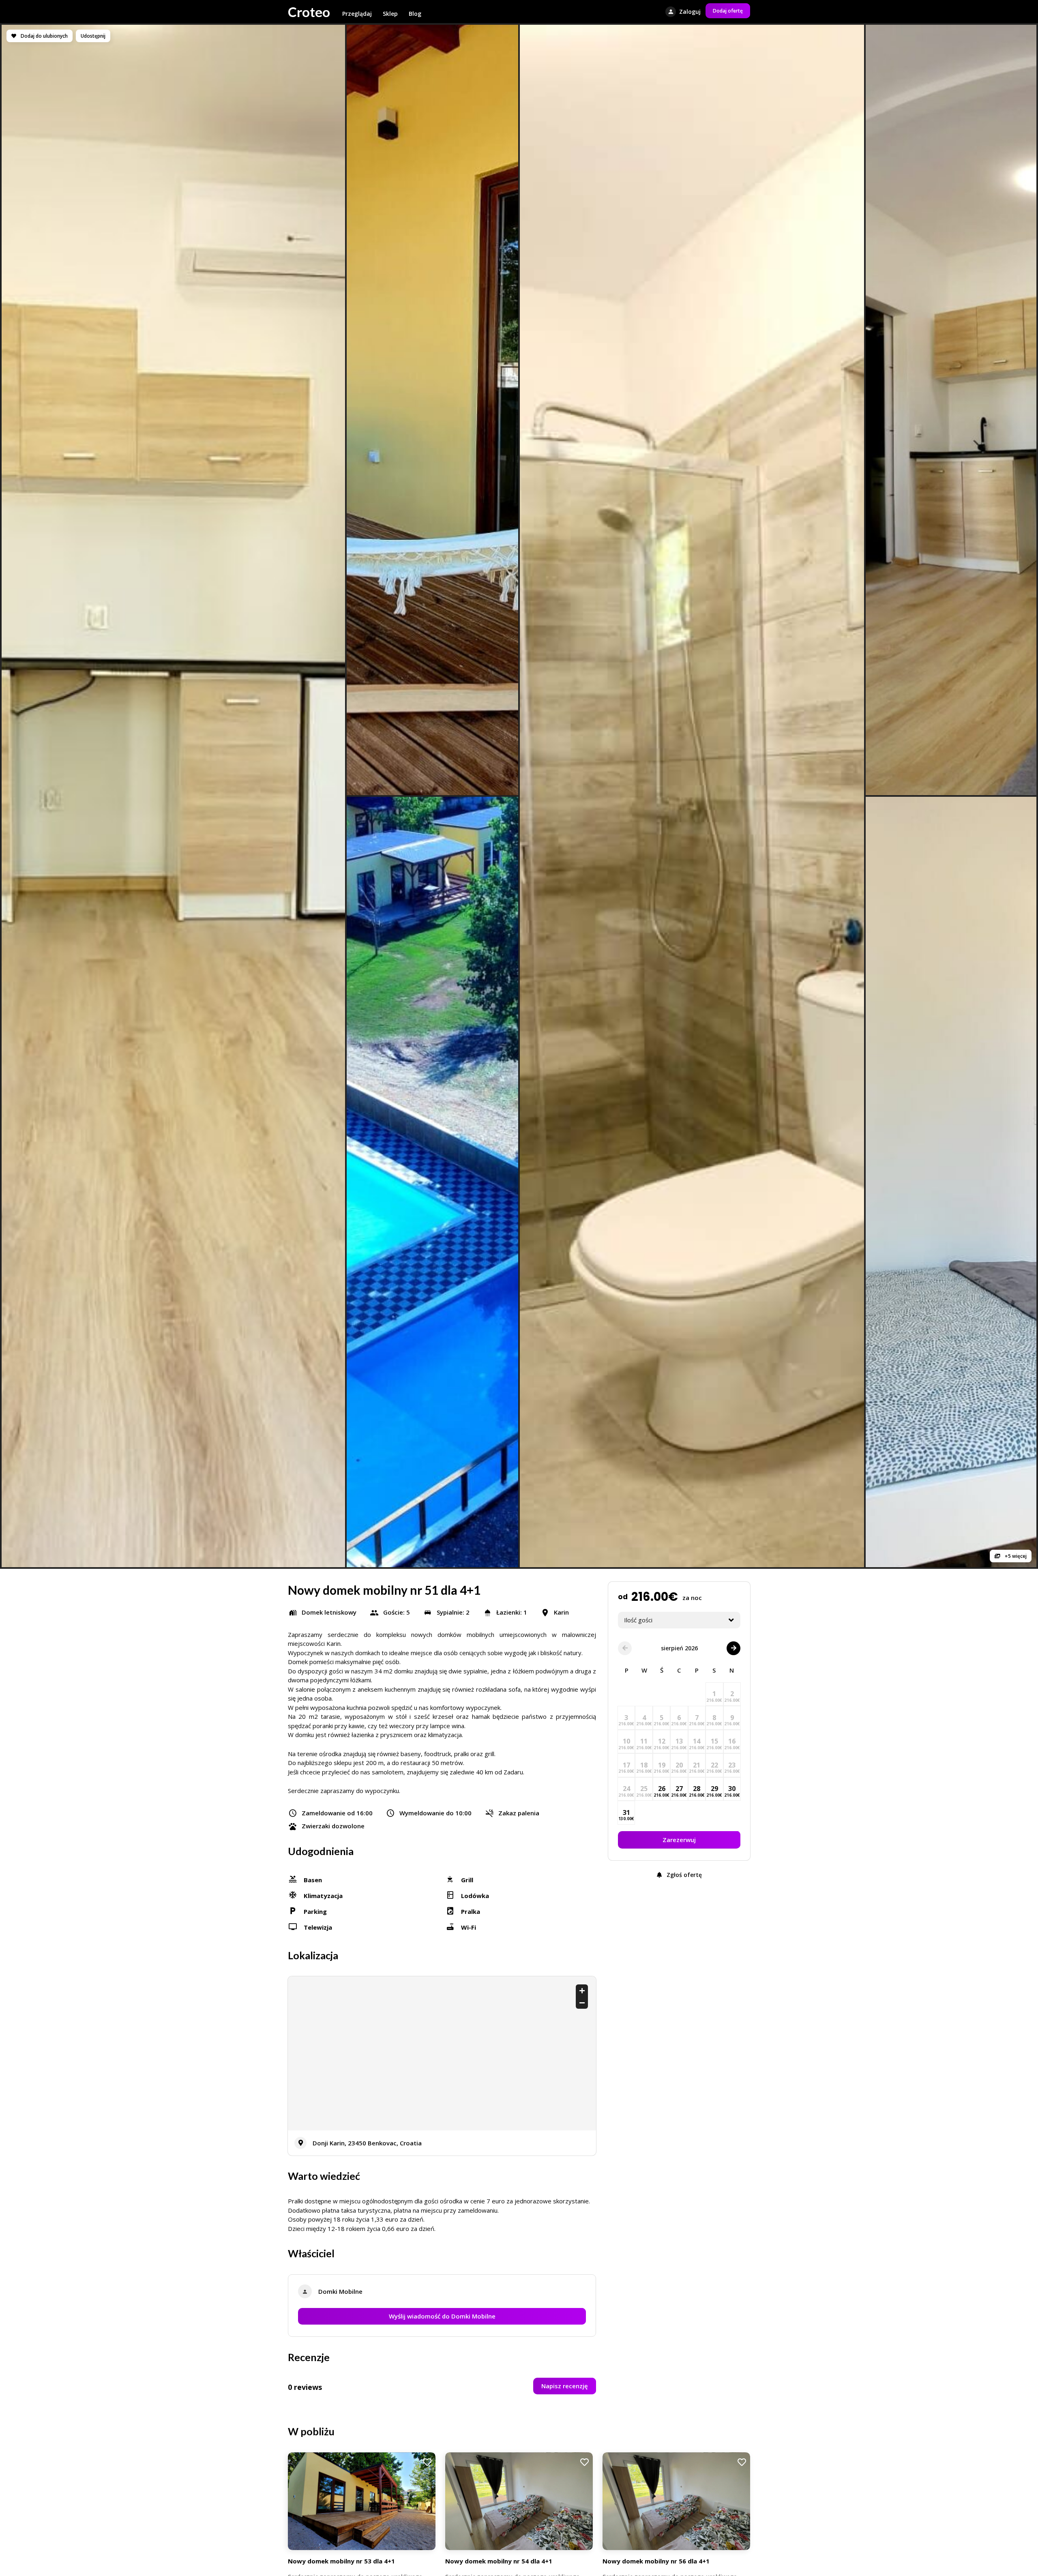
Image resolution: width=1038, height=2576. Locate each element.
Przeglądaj (357, 14)
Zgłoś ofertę (683, 1874)
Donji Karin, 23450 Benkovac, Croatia (367, 2143)
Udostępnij (93, 36)
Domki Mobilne (340, 2291)
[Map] (442, 2053)
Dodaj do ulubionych (44, 36)
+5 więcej (1015, 1556)
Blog (415, 14)
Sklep (390, 14)
